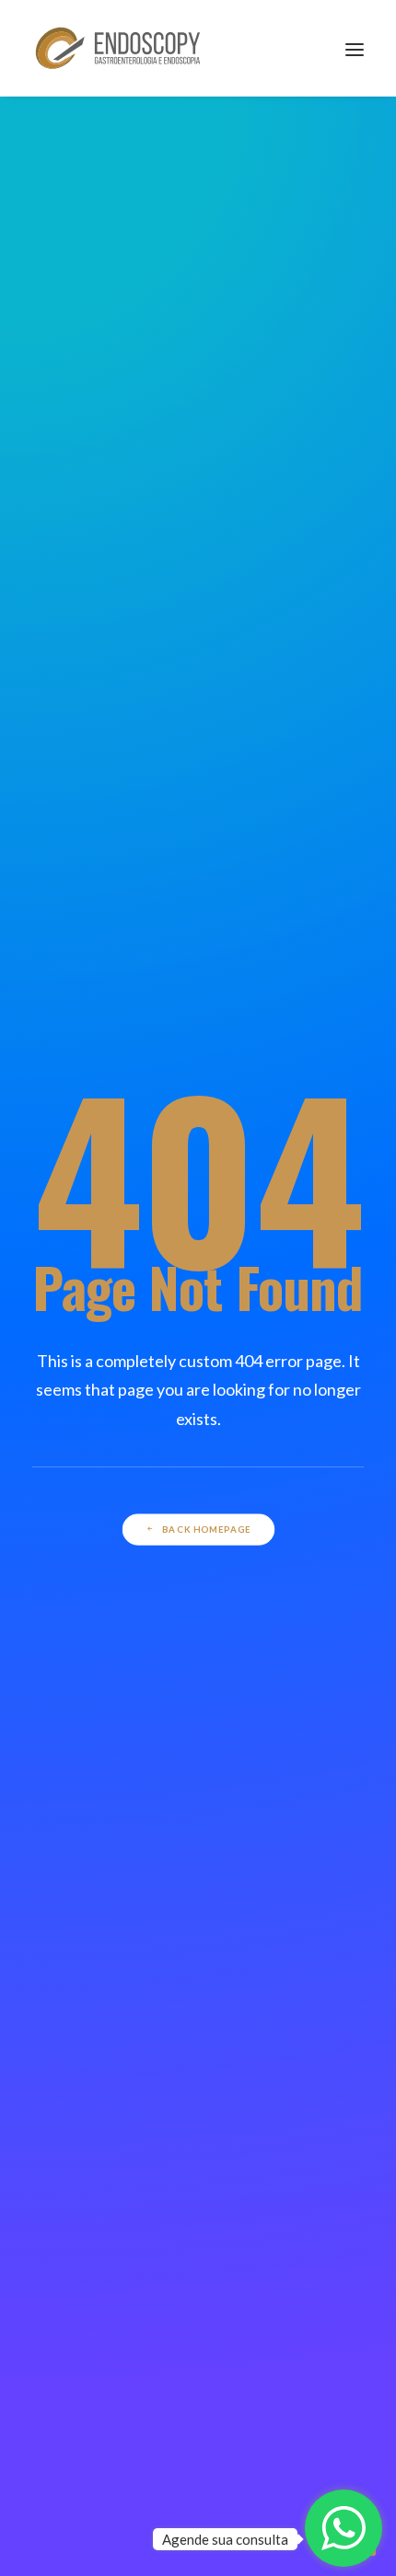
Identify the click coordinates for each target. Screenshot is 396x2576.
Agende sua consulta (225, 2539)
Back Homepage (206, 1530)
